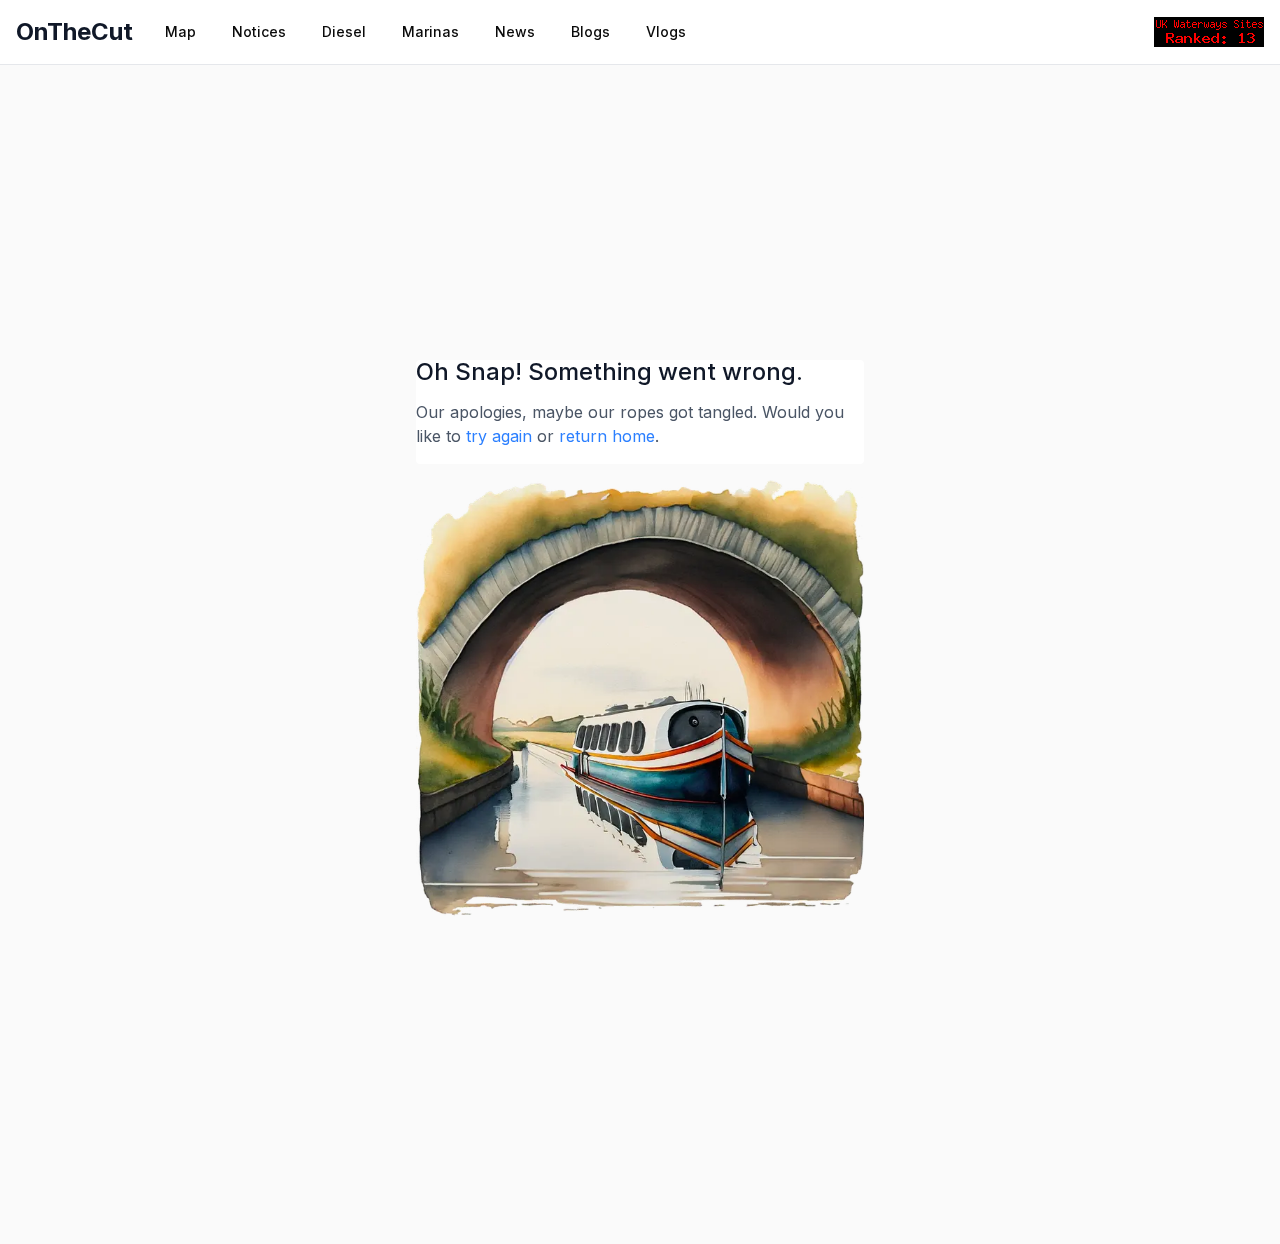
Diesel (344, 31)
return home (607, 436)
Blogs (590, 31)
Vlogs (666, 31)
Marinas (430, 31)
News (515, 31)
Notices (259, 31)
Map (180, 31)
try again (499, 436)
